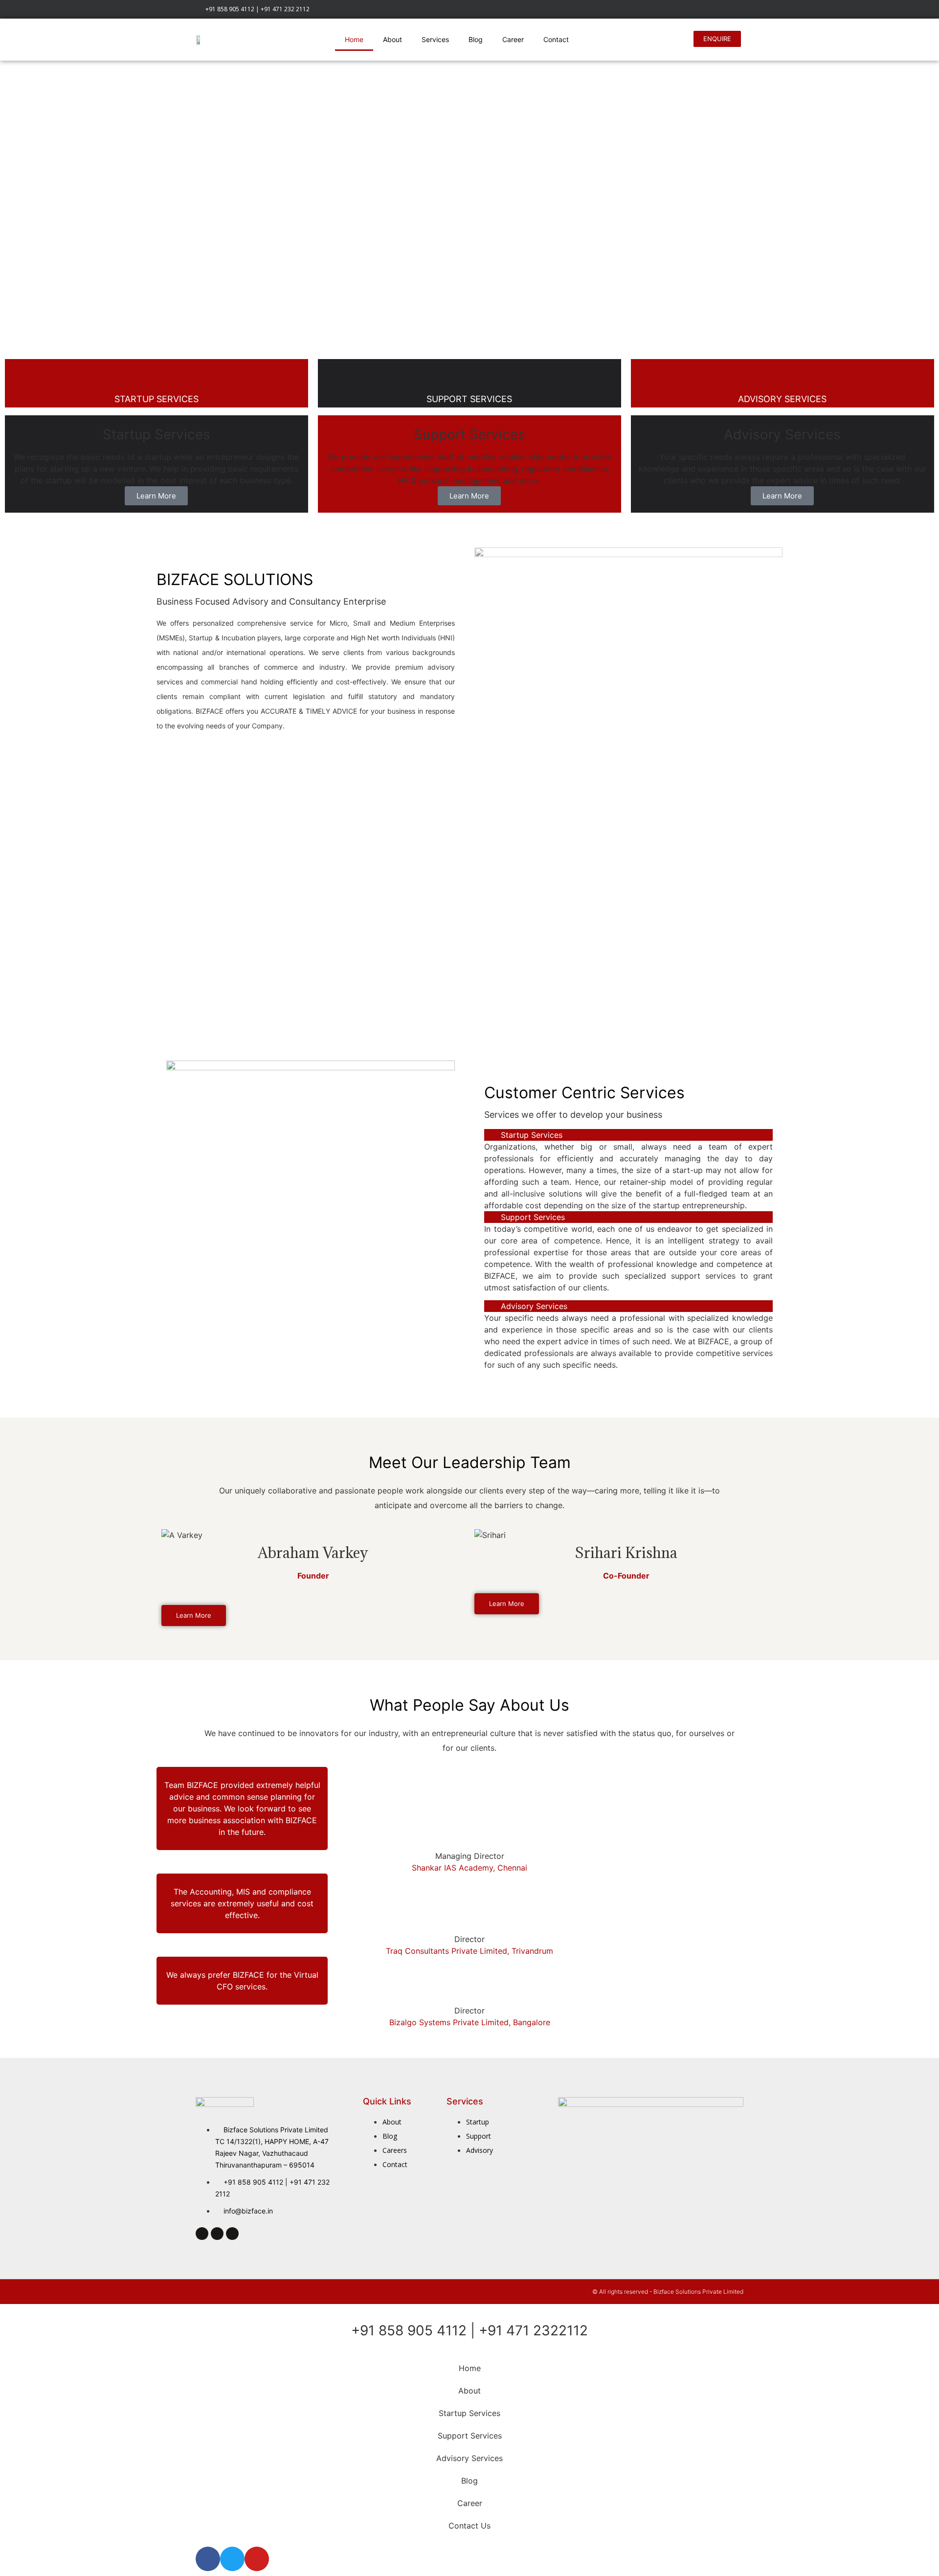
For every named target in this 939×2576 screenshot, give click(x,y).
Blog (476, 39)
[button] (628, 1135)
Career (513, 39)
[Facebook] (709, 10)
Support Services (533, 1217)
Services (435, 39)
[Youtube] (738, 10)
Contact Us (469, 2526)
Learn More (156, 496)
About (392, 39)
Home (354, 39)
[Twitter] (313, 1587)
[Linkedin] (723, 10)
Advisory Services (534, 1306)
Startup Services (532, 1135)
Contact (556, 39)
